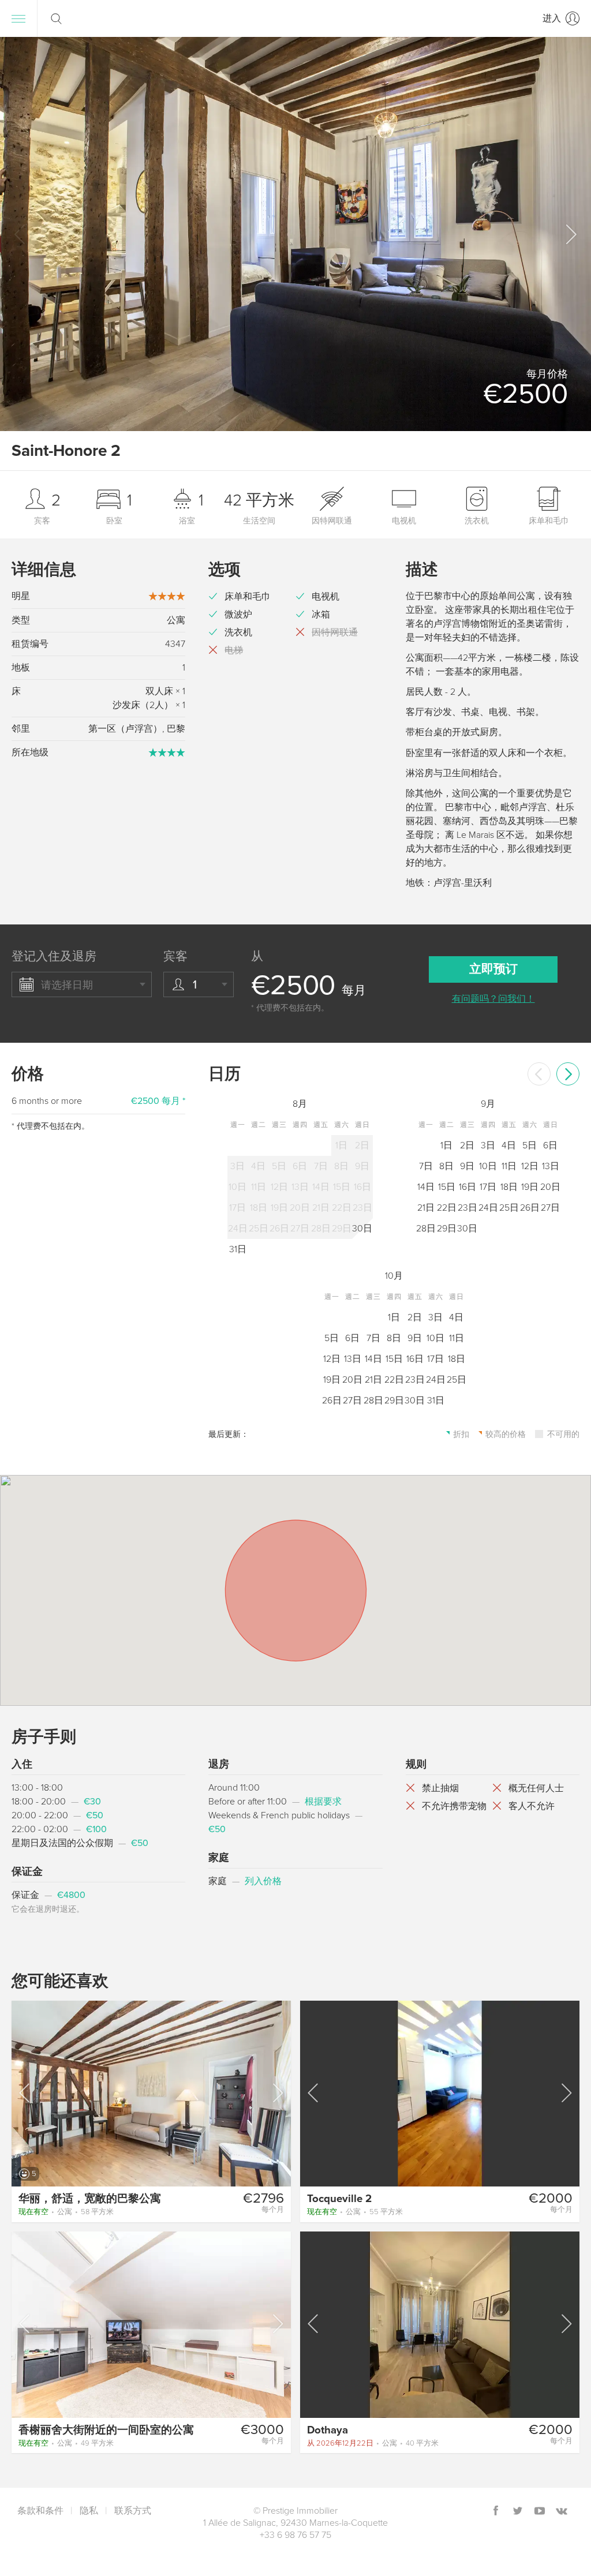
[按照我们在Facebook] (496, 2512)
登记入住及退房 (54, 956)
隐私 (89, 2511)
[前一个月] (539, 1074)
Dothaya (328, 2430)
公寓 (66, 2212)
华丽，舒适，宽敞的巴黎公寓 (90, 2199)
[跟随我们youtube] (540, 2512)
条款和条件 (40, 2511)
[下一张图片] (277, 2093)
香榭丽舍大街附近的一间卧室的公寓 (106, 2430)
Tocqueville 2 (339, 2199)
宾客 (175, 956)
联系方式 (133, 2511)
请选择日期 (67, 985)
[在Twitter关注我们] (518, 2512)
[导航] (18, 18)
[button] (570, 234)
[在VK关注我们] (562, 2512)
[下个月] (568, 1074)
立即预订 (493, 969)
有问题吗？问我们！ (493, 999)
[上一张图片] (25, 2093)
